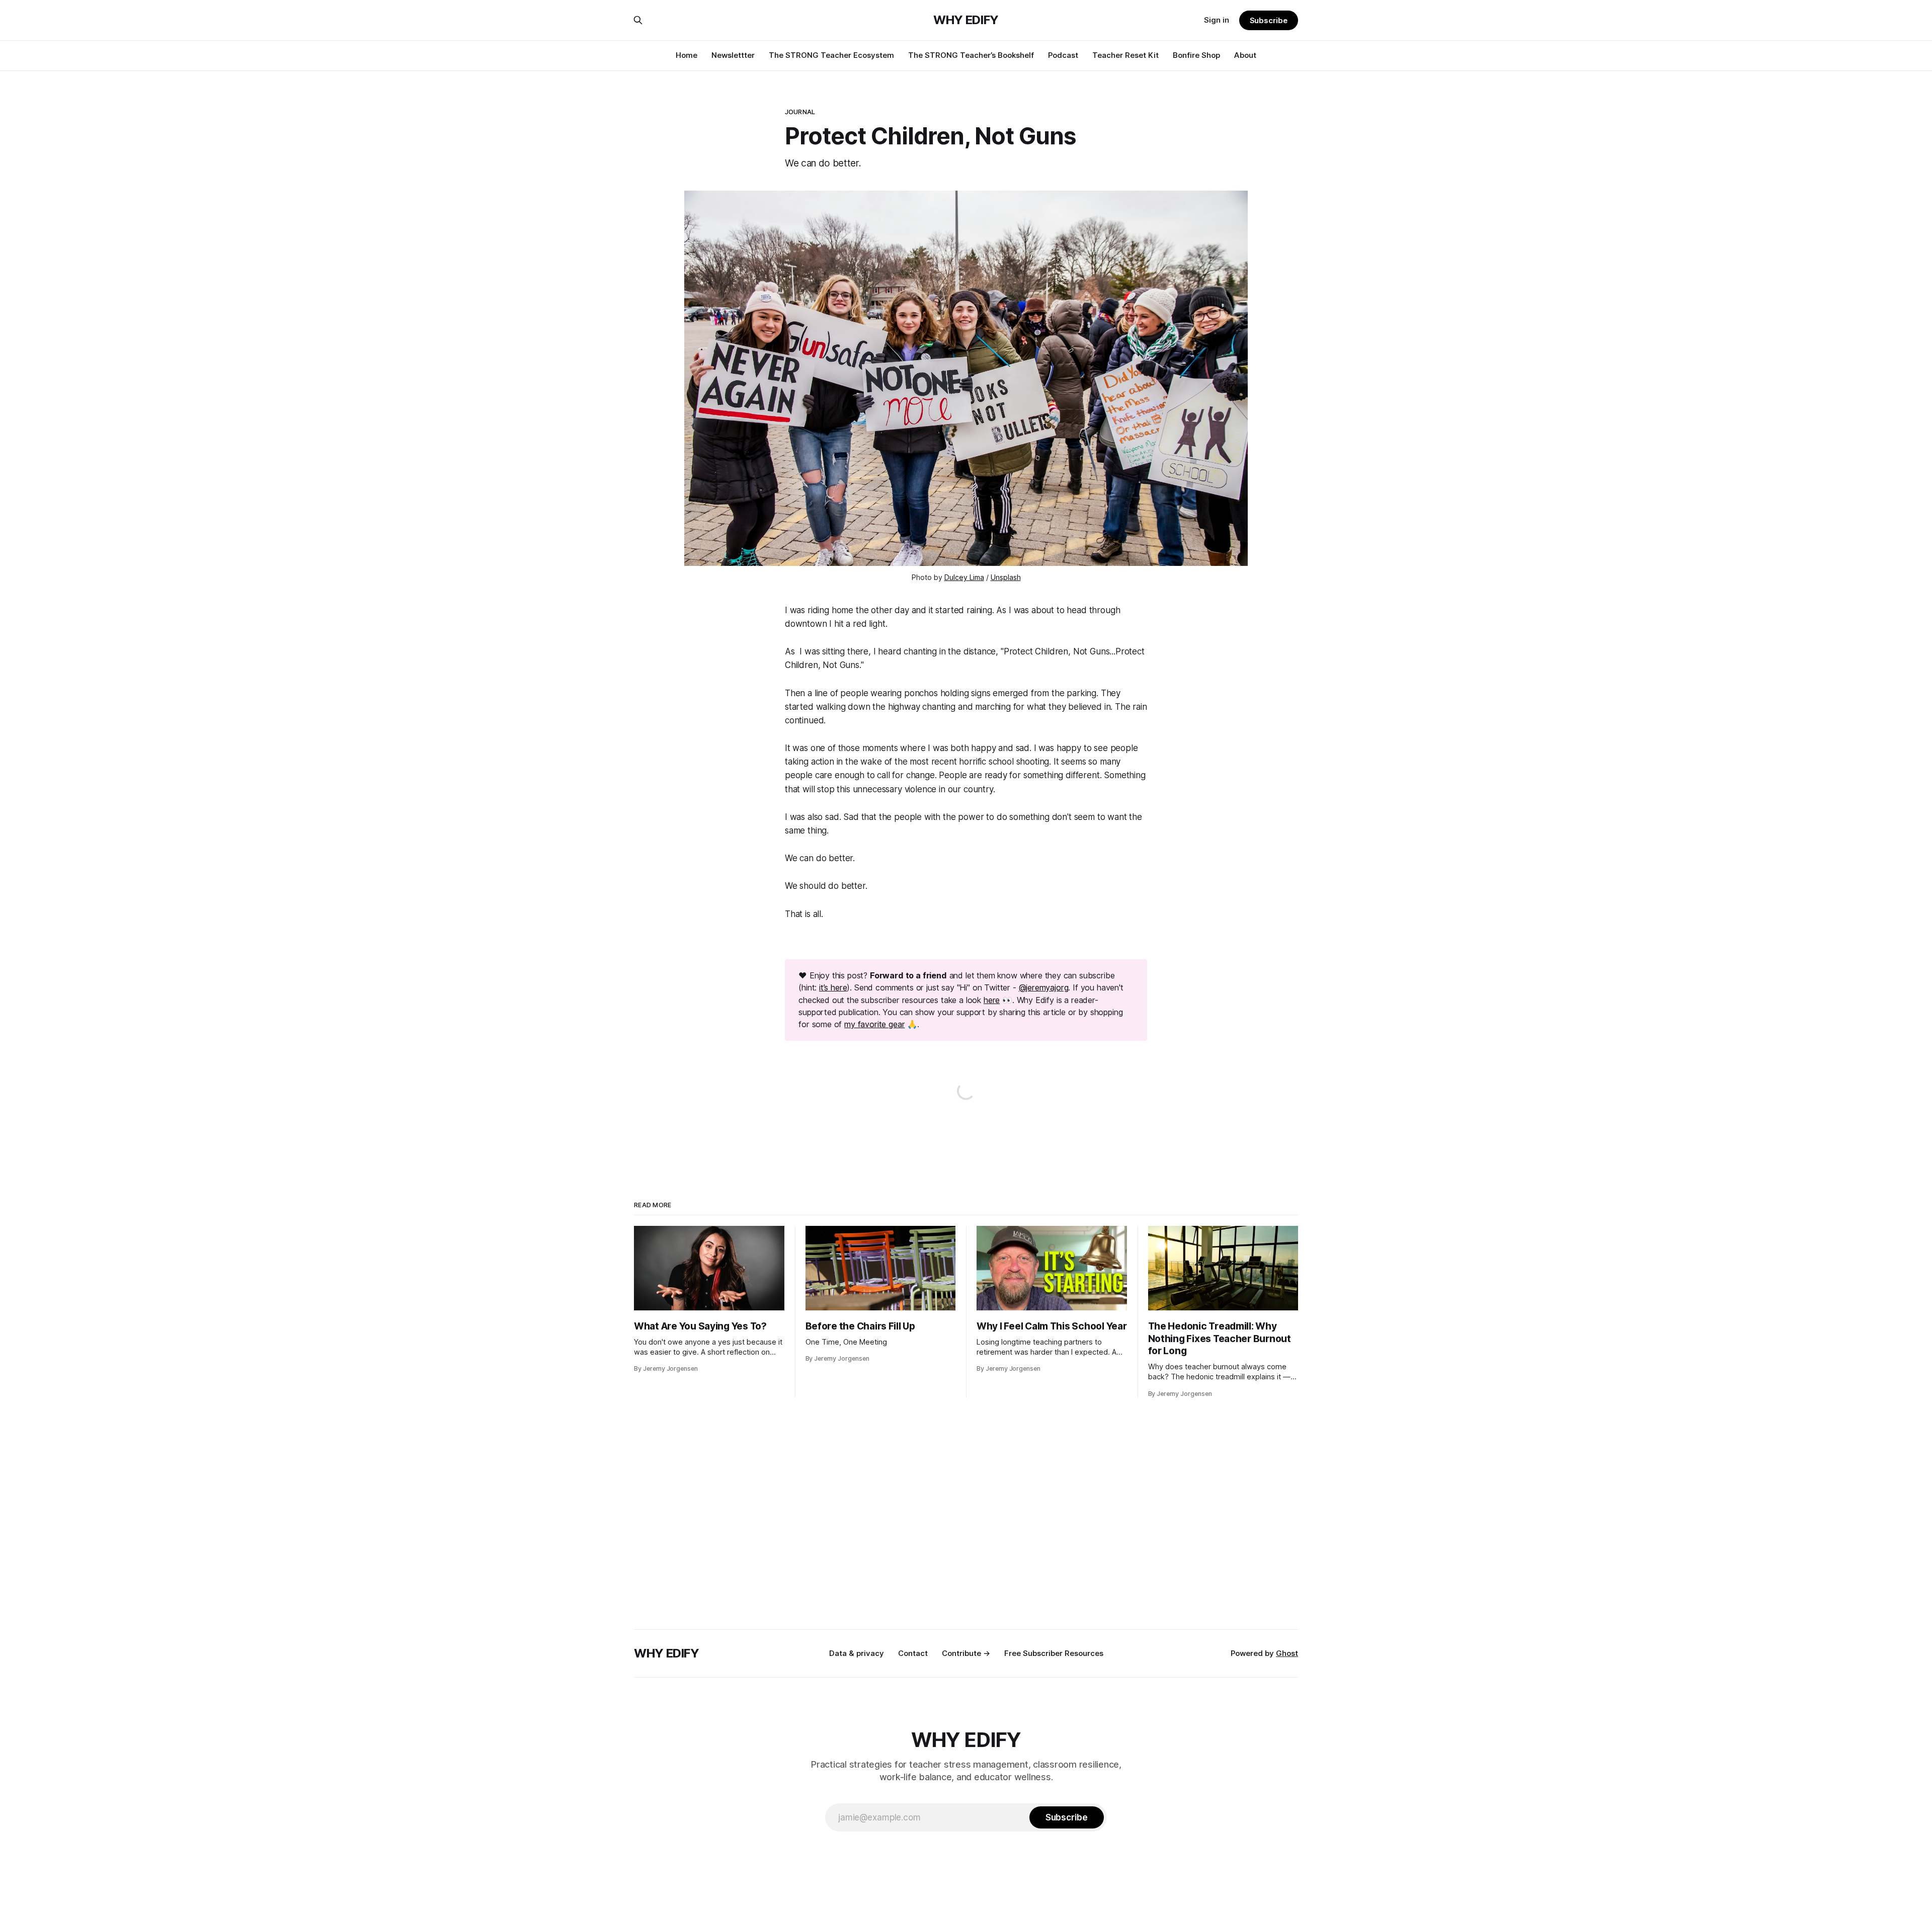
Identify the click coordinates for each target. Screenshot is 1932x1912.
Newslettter (733, 55)
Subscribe (1269, 20)
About (1245, 55)
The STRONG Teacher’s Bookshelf (971, 55)
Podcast (1063, 55)
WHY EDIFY (966, 20)
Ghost (1287, 1653)
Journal (800, 112)
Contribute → (966, 1653)
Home (687, 55)
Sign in (1217, 20)
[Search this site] (638, 20)
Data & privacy (857, 1653)
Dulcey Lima (964, 577)
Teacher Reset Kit (1125, 55)
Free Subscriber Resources (1054, 1653)
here (992, 1000)
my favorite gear (874, 1024)
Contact (913, 1653)
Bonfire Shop (1196, 55)
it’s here (833, 987)
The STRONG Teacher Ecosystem (831, 55)
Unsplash (1006, 577)
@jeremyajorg (1044, 987)
